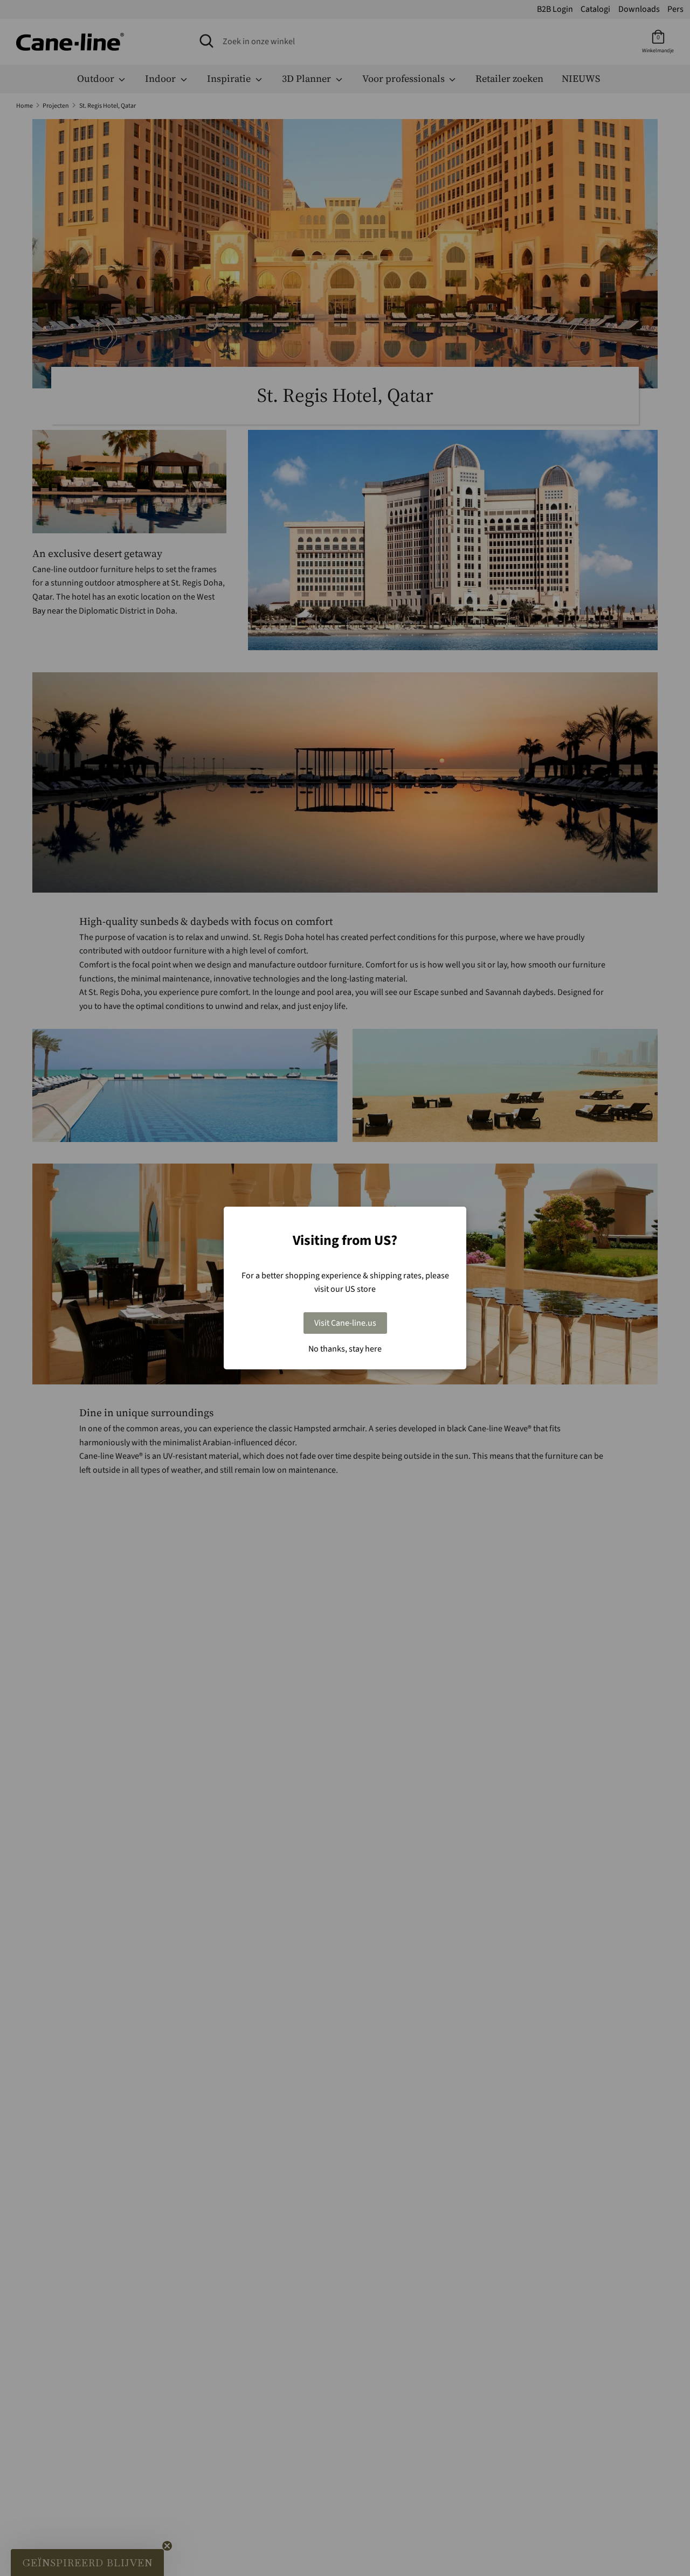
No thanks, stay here (345, 1349)
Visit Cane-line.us (345, 1323)
